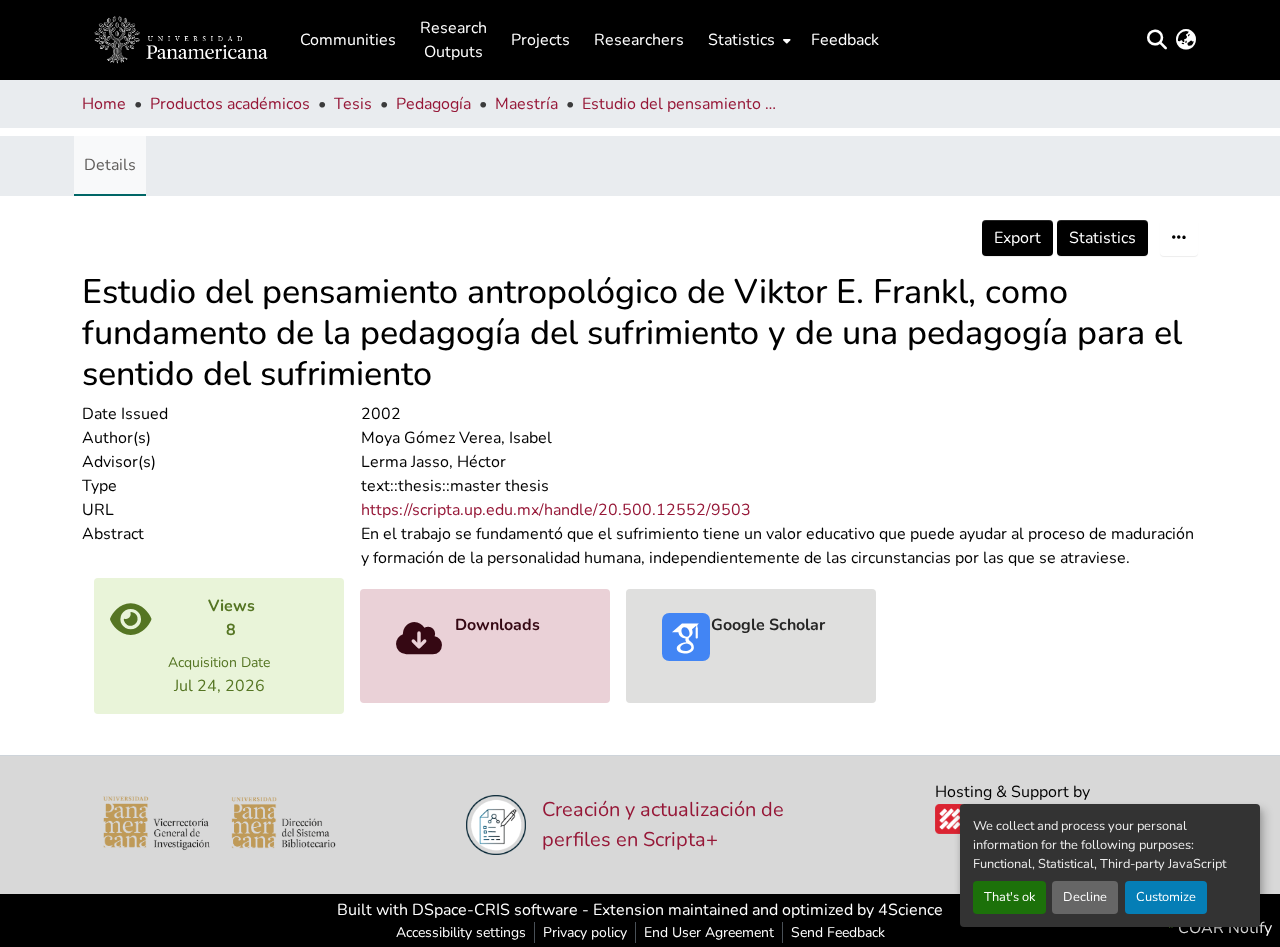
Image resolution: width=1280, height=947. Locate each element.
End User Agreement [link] (709, 932)
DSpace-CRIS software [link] (495, 910)
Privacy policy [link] (585, 932)
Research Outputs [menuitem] (453, 40)
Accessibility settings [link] (461, 932)
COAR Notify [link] (1223, 928)
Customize (1166, 897)
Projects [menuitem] (540, 40)
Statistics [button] (741, 40)
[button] (181, 40)
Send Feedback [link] (838, 932)
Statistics (1102, 238)
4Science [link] (910, 910)
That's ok (1009, 897)
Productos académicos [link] (230, 104)
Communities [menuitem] (348, 40)
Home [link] (104, 104)
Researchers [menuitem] (639, 40)
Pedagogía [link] (433, 104)
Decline (1085, 897)
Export (1017, 238)
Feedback (845, 40)
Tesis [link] (353, 104)
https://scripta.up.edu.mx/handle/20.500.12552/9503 (556, 510)
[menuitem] (747, 40)
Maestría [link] (526, 104)
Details (110, 165)
